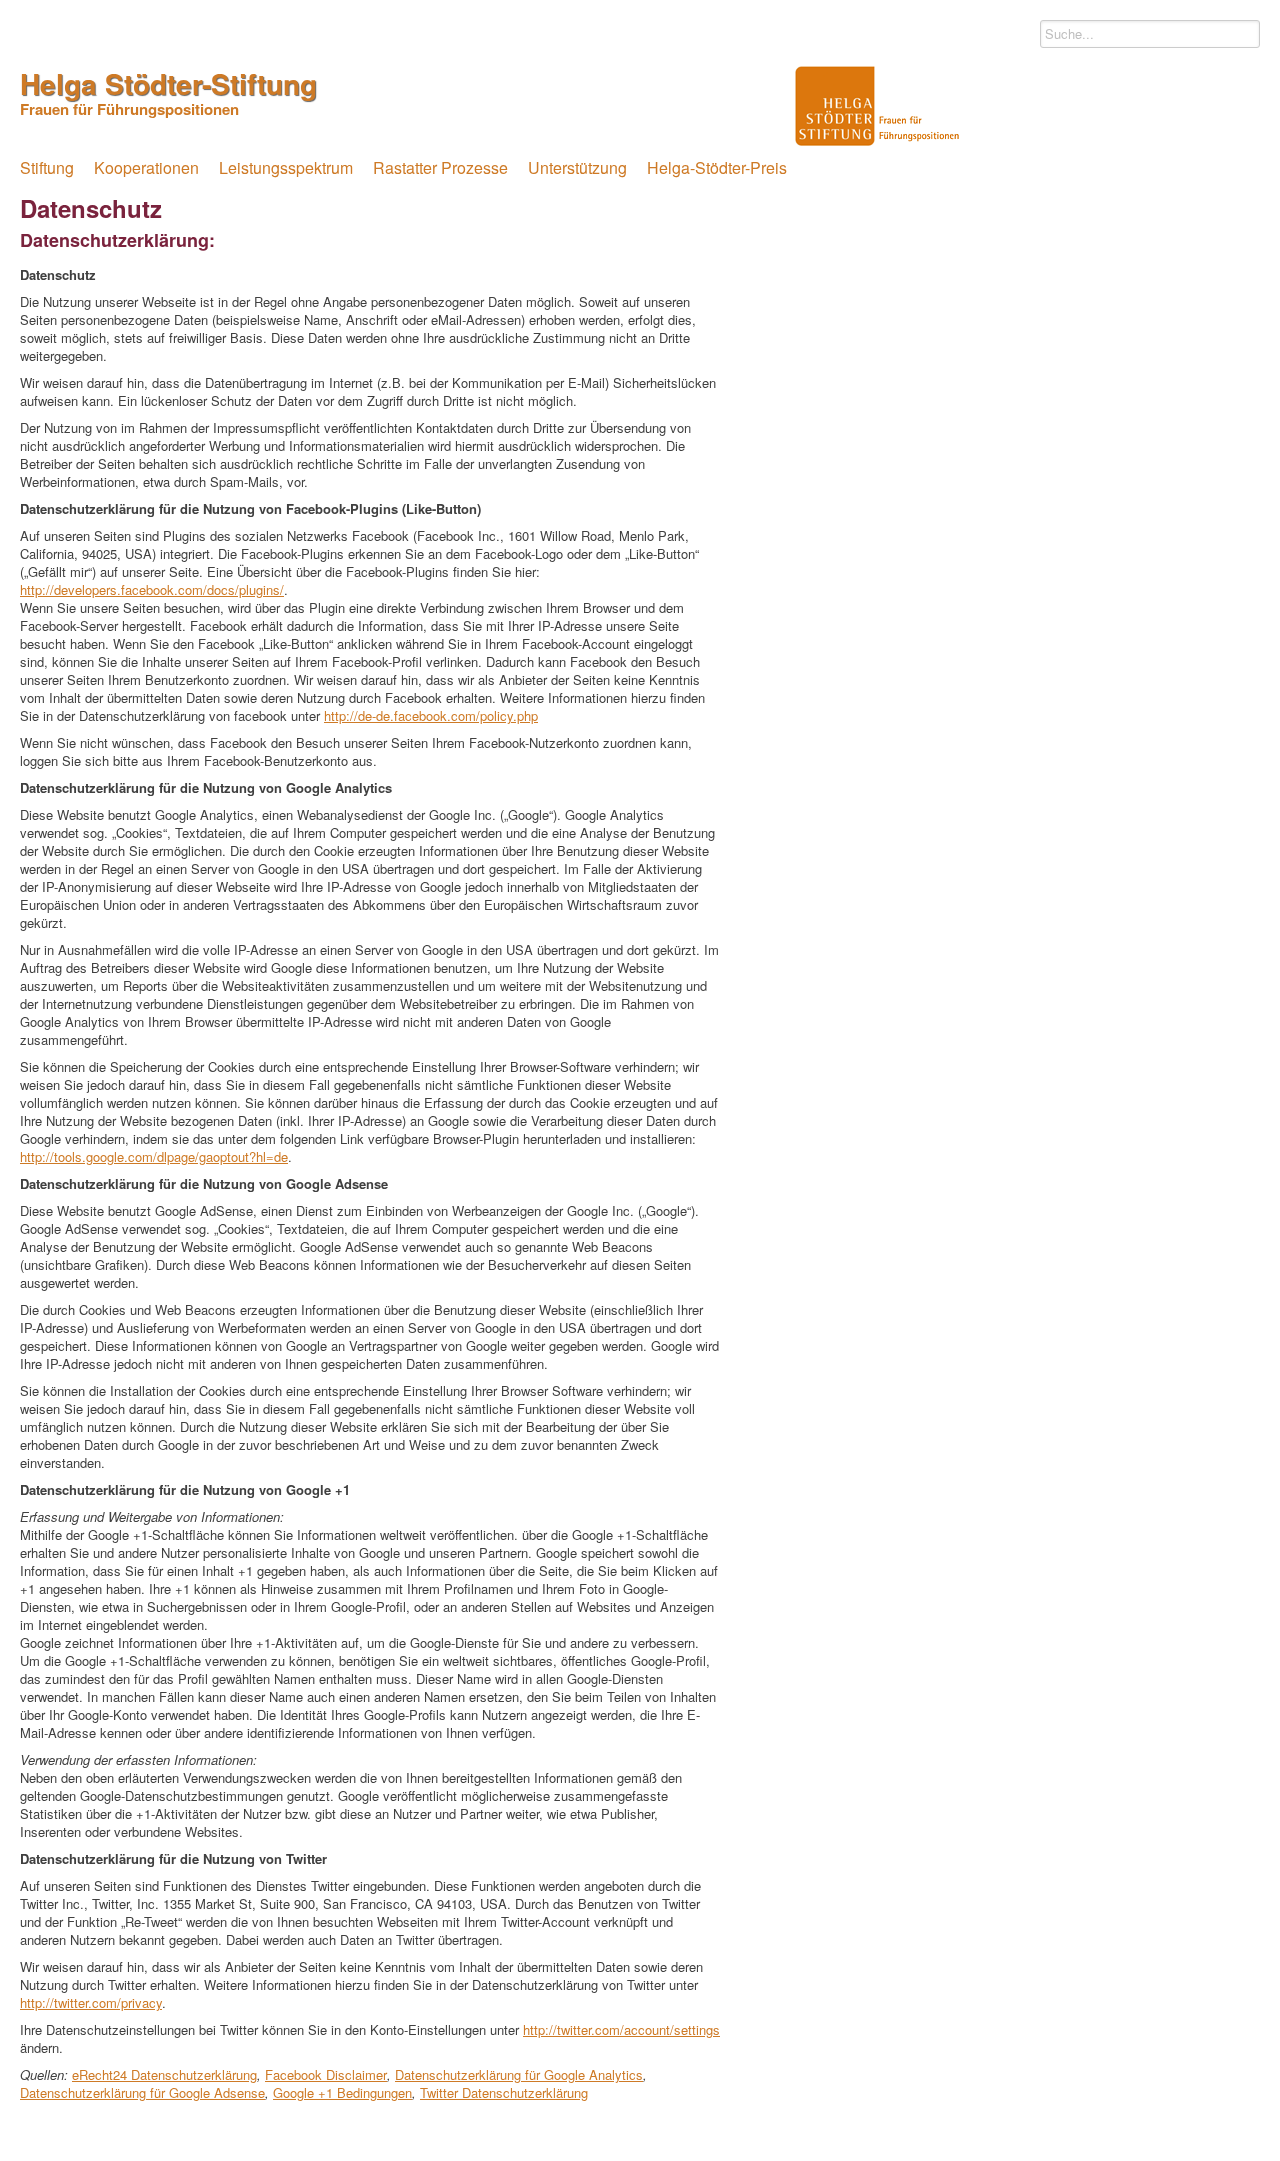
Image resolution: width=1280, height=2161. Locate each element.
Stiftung (47, 167)
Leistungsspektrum (286, 167)
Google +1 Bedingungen (342, 2092)
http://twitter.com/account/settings (621, 2029)
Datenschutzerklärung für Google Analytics (519, 2074)
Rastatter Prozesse (440, 167)
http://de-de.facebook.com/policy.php (431, 715)
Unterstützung (577, 167)
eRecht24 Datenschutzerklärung (164, 2074)
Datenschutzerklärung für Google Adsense (142, 2092)
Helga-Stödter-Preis (717, 167)
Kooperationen (146, 167)
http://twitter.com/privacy (91, 2002)
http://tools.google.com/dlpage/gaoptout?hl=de (154, 1156)
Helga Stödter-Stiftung (168, 90)
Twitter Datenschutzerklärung (504, 2092)
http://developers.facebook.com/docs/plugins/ (152, 589)
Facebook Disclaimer (326, 2074)
